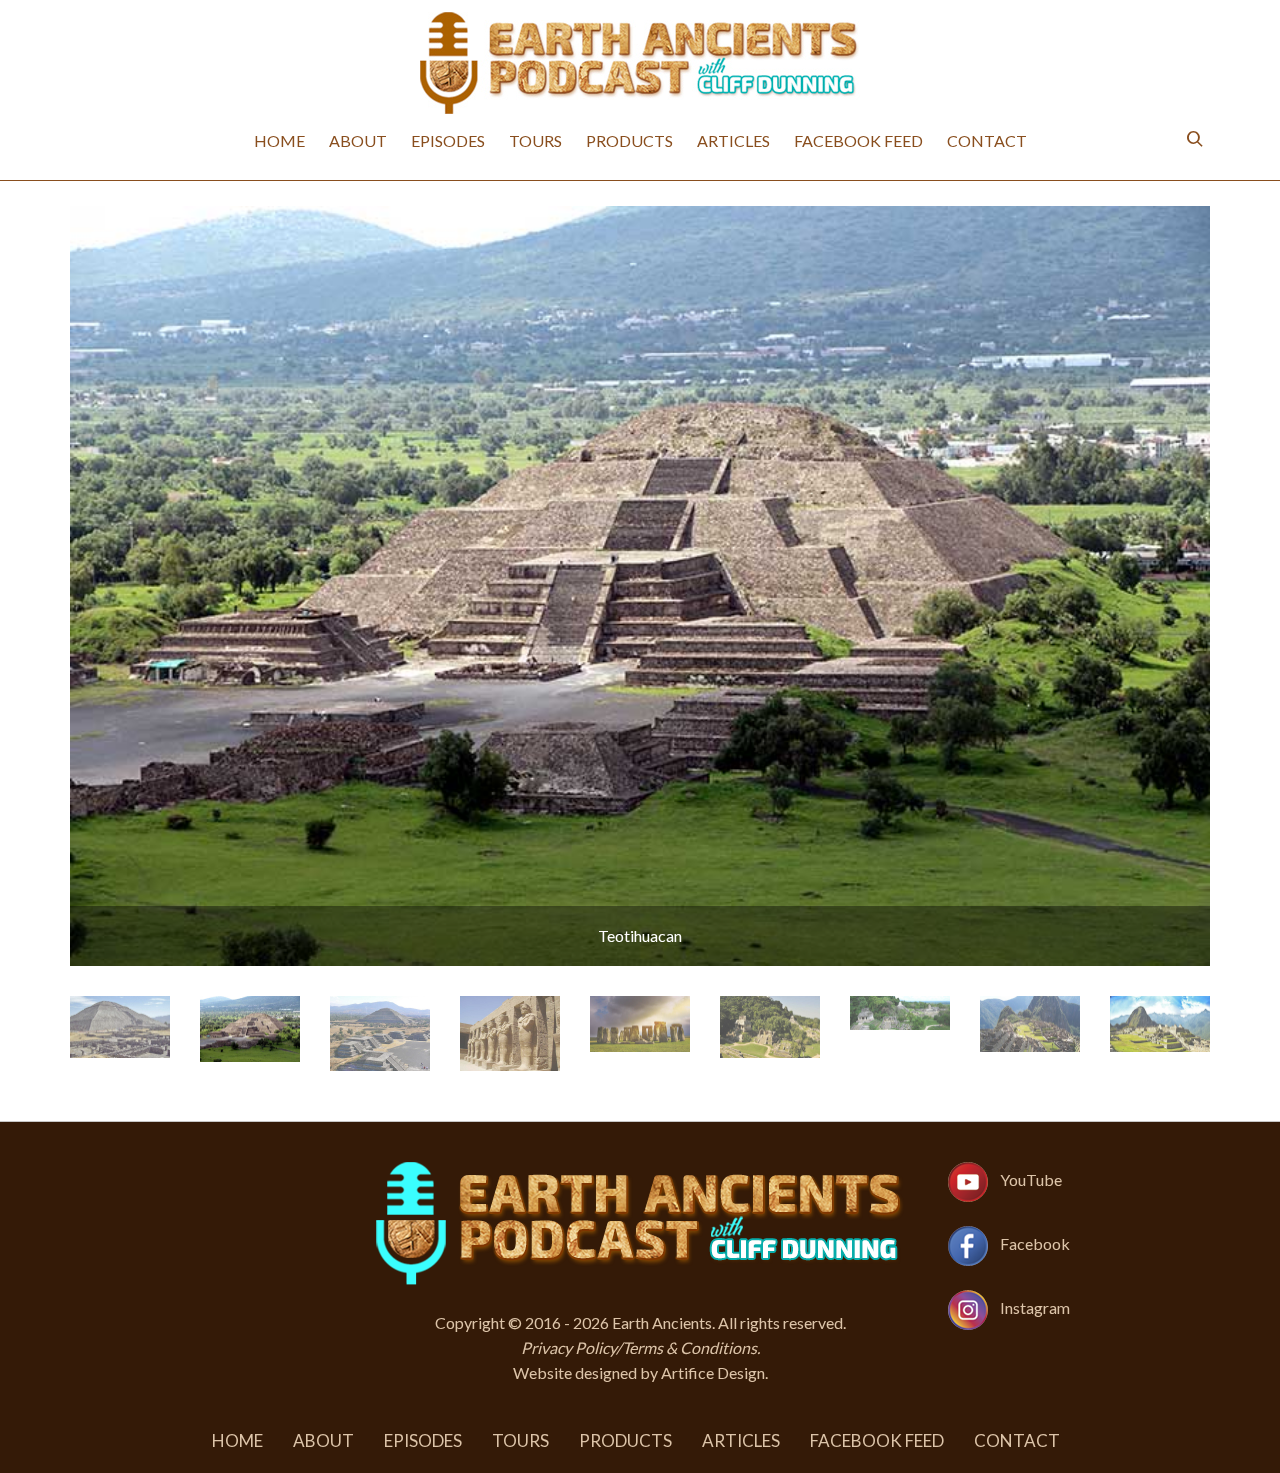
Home (279, 140)
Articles (733, 140)
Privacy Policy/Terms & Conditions (639, 1347)
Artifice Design (713, 1372)
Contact (987, 140)
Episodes (448, 140)
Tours (535, 140)
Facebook (1035, 1243)
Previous (88, 586)
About (358, 140)
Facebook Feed (858, 140)
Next (1192, 586)
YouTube (1031, 1179)
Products (629, 140)
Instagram (1035, 1307)
